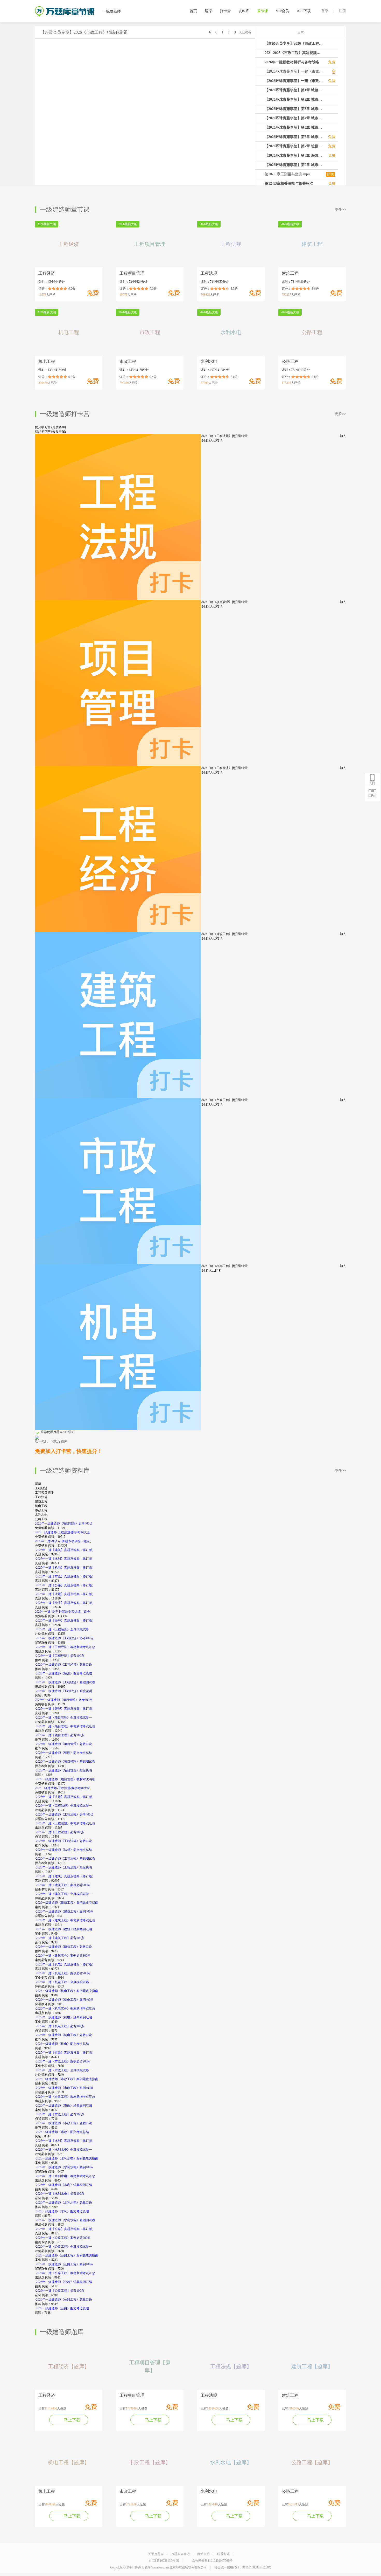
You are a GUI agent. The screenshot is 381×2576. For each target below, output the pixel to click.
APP (373, 784)
